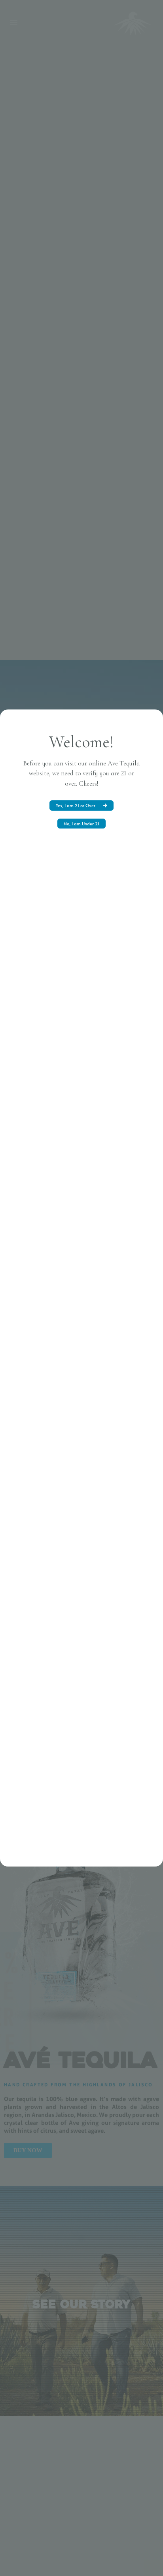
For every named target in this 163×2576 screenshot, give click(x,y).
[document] (81, 1288)
